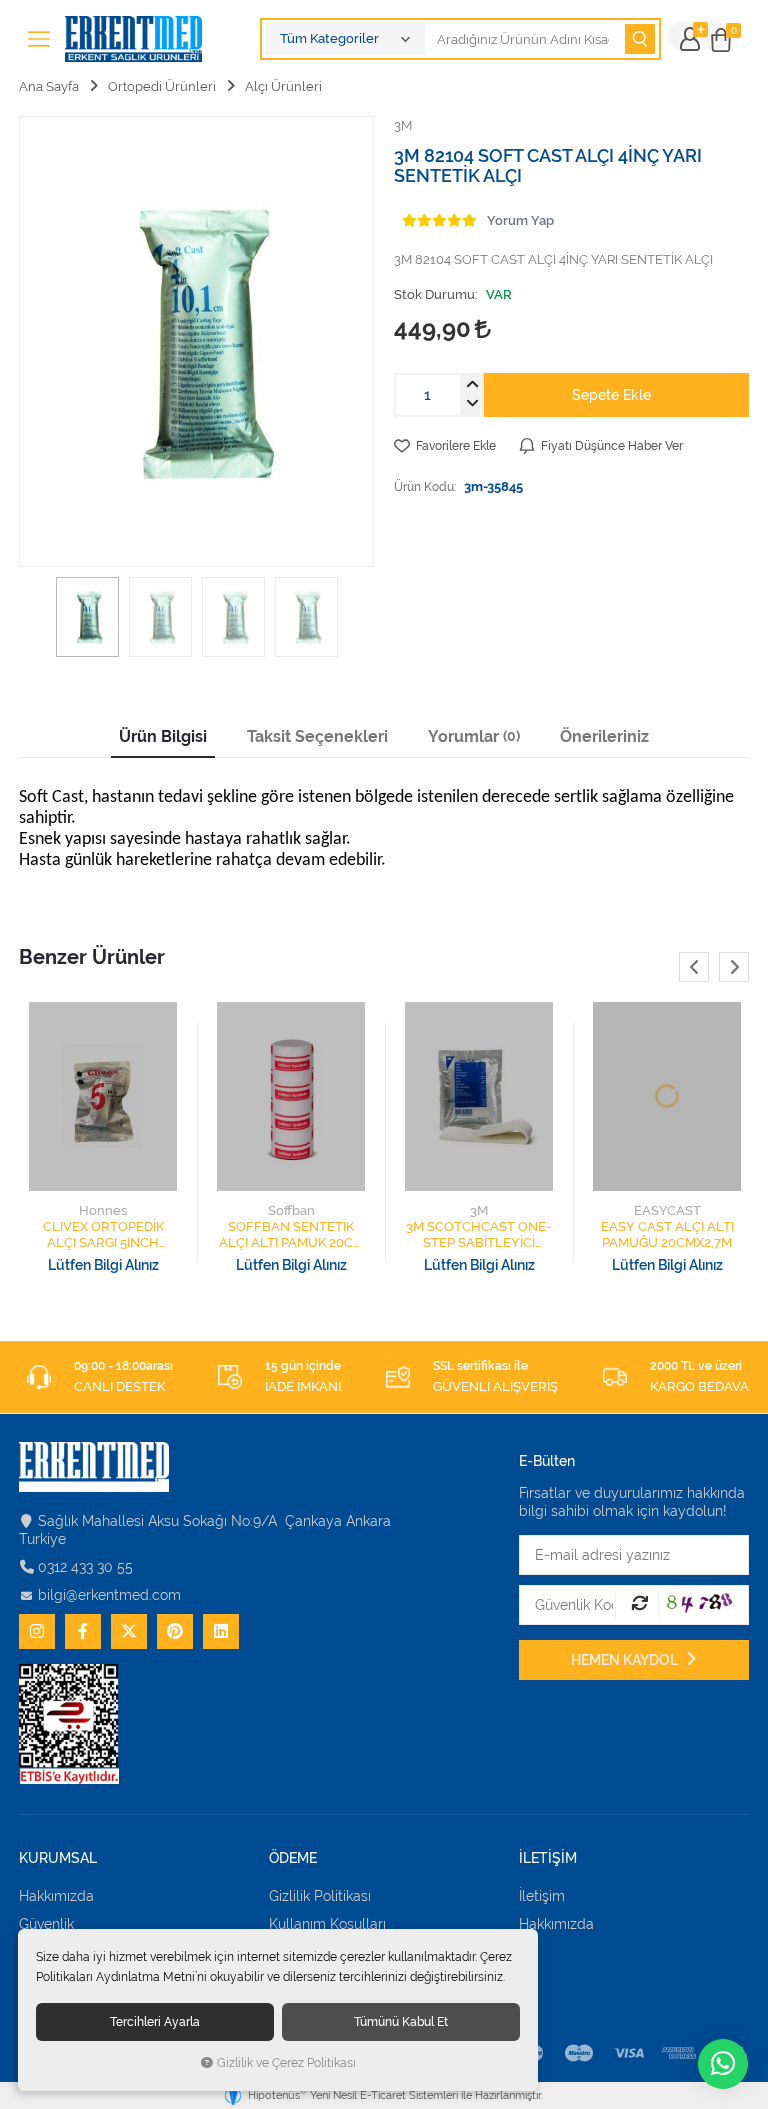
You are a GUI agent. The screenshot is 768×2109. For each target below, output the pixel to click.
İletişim (542, 1896)
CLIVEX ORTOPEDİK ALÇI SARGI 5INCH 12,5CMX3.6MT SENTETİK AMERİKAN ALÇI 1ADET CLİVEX (103, 1235)
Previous (694, 967)
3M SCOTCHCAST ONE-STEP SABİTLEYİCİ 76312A (479, 1235)
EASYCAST (667, 1210)
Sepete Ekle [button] (611, 395)
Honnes (103, 1210)
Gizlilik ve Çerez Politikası (286, 2063)
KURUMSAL (58, 1858)
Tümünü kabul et (401, 2021)
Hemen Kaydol (626, 1660)
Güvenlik (46, 1924)
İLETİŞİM (548, 1858)
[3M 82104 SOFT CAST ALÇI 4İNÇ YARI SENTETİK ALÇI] (196, 341)
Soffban (291, 1210)
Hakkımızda (56, 1896)
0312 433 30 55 (85, 1567)
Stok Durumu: (436, 294)
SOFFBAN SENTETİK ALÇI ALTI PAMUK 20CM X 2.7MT (291, 1235)
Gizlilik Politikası (320, 1896)
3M (479, 1210)
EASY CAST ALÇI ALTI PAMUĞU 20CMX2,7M (667, 1234)
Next (734, 967)
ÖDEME (293, 1858)
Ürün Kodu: (425, 486)
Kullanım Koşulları (327, 1924)
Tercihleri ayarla (155, 2021)
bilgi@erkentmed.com (109, 1595)
